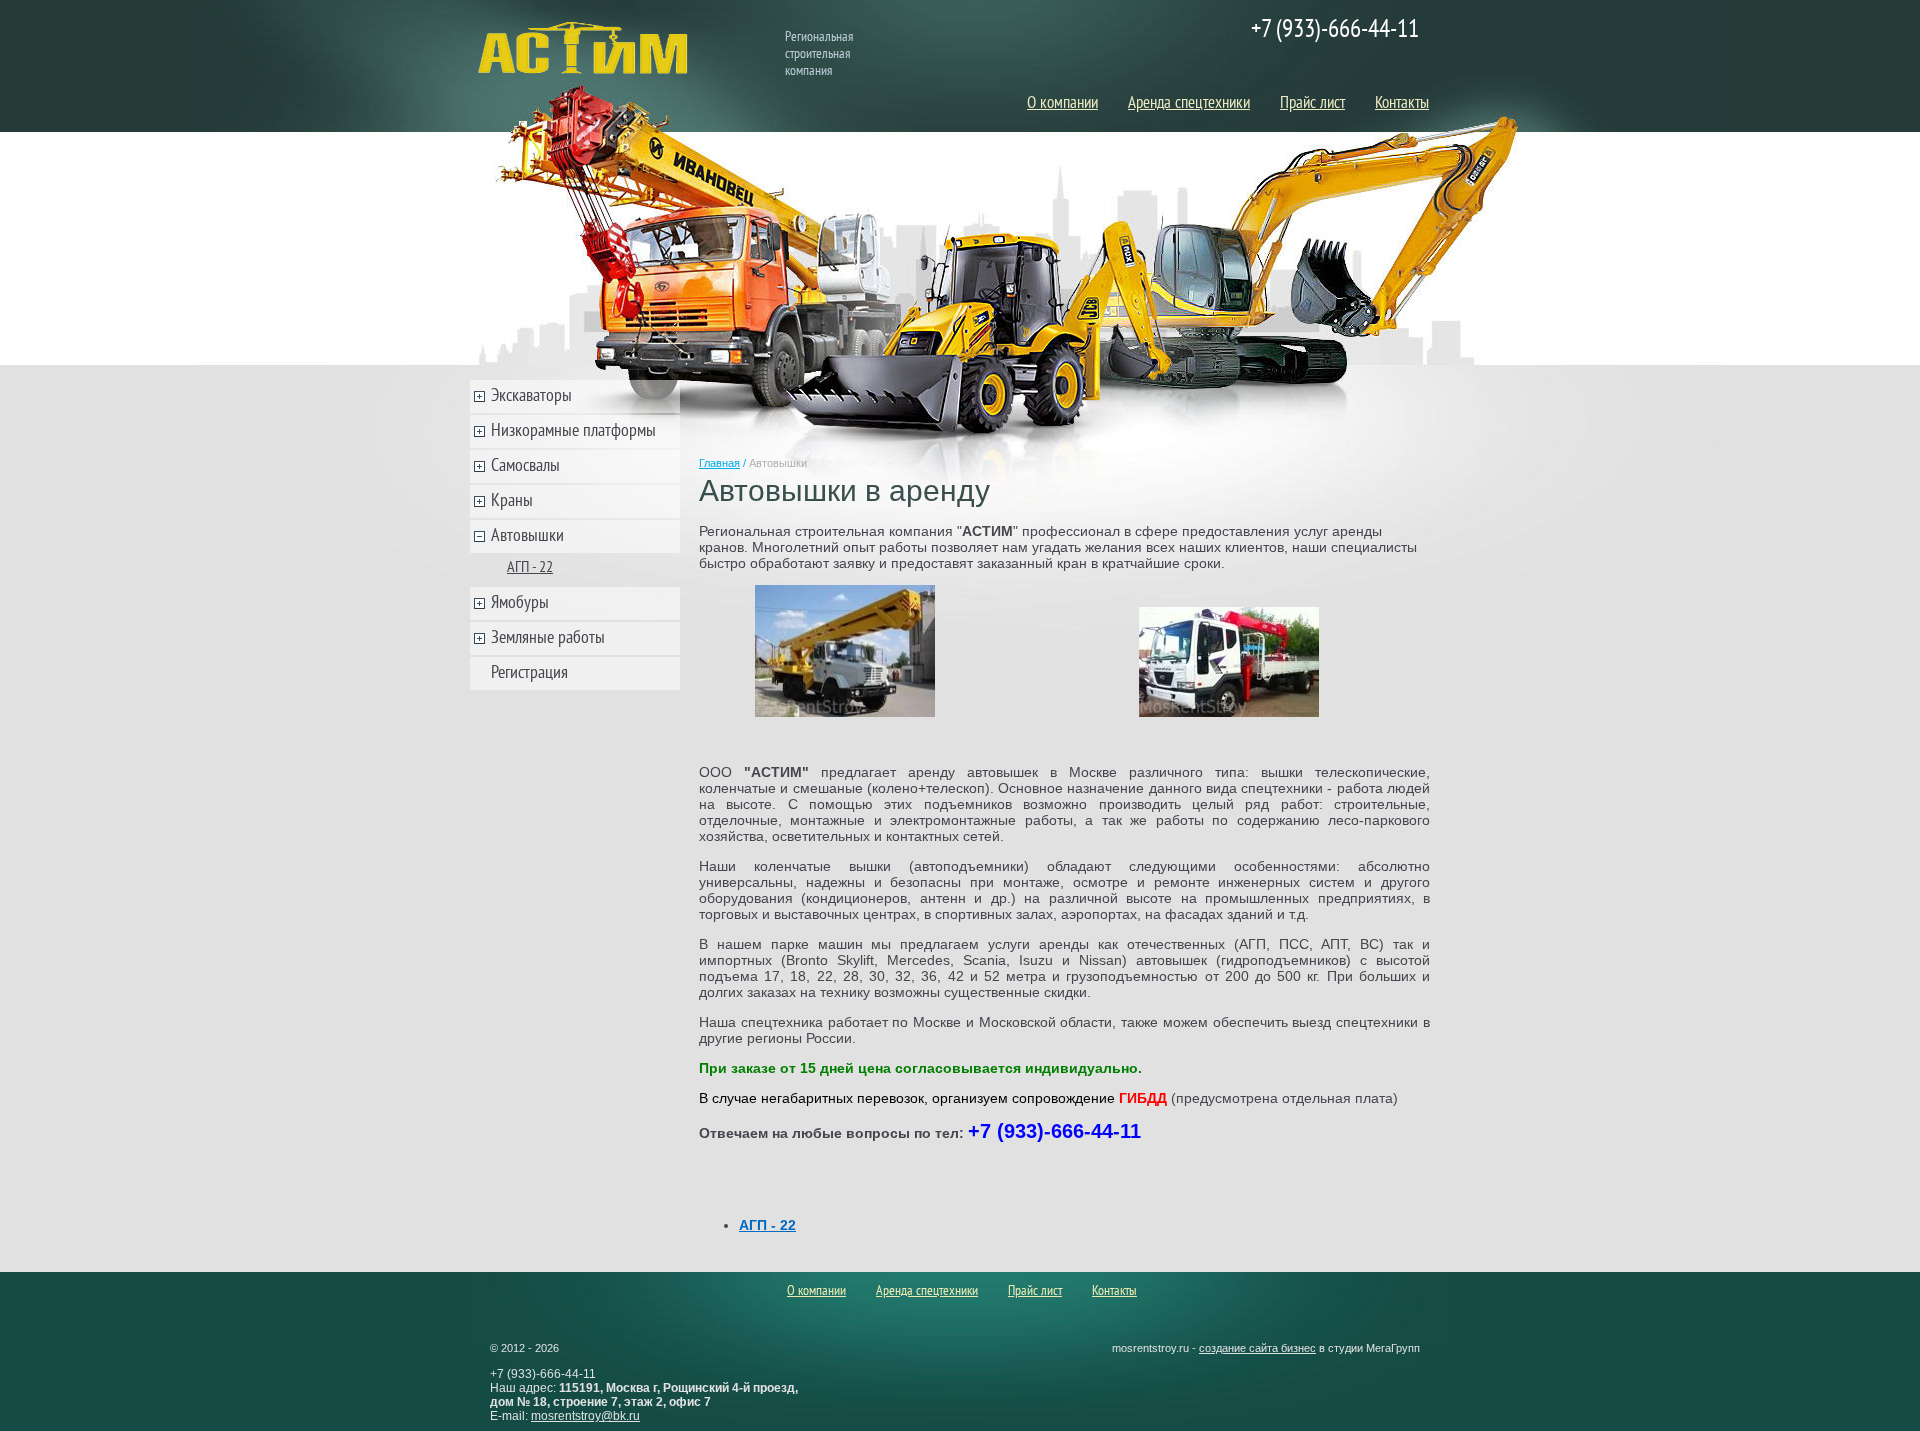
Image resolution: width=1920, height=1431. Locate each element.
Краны (512, 501)
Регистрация (529, 673)
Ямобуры (520, 603)
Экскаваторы (531, 396)
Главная (719, 463)
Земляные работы (548, 638)
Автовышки (527, 536)
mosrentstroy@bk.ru (585, 1416)
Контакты (1402, 104)
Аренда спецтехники (1189, 104)
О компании (1062, 104)
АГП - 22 (530, 568)
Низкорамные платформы (573, 431)
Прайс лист (1312, 104)
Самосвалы (525, 466)
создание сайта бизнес (1257, 1348)
